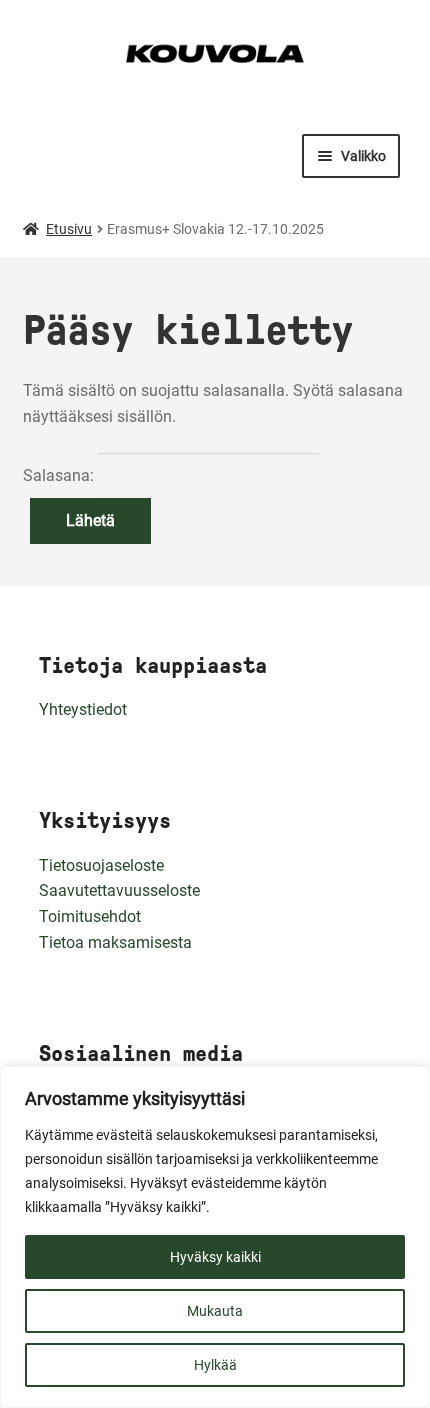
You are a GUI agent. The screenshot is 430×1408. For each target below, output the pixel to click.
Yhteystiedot (83, 709)
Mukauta (215, 1311)
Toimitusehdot (90, 916)
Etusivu (69, 229)
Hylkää (215, 1365)
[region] (215, 1237)
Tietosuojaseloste (101, 865)
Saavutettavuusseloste (119, 890)
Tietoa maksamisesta (115, 942)
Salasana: (60, 475)
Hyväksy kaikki (215, 1257)
